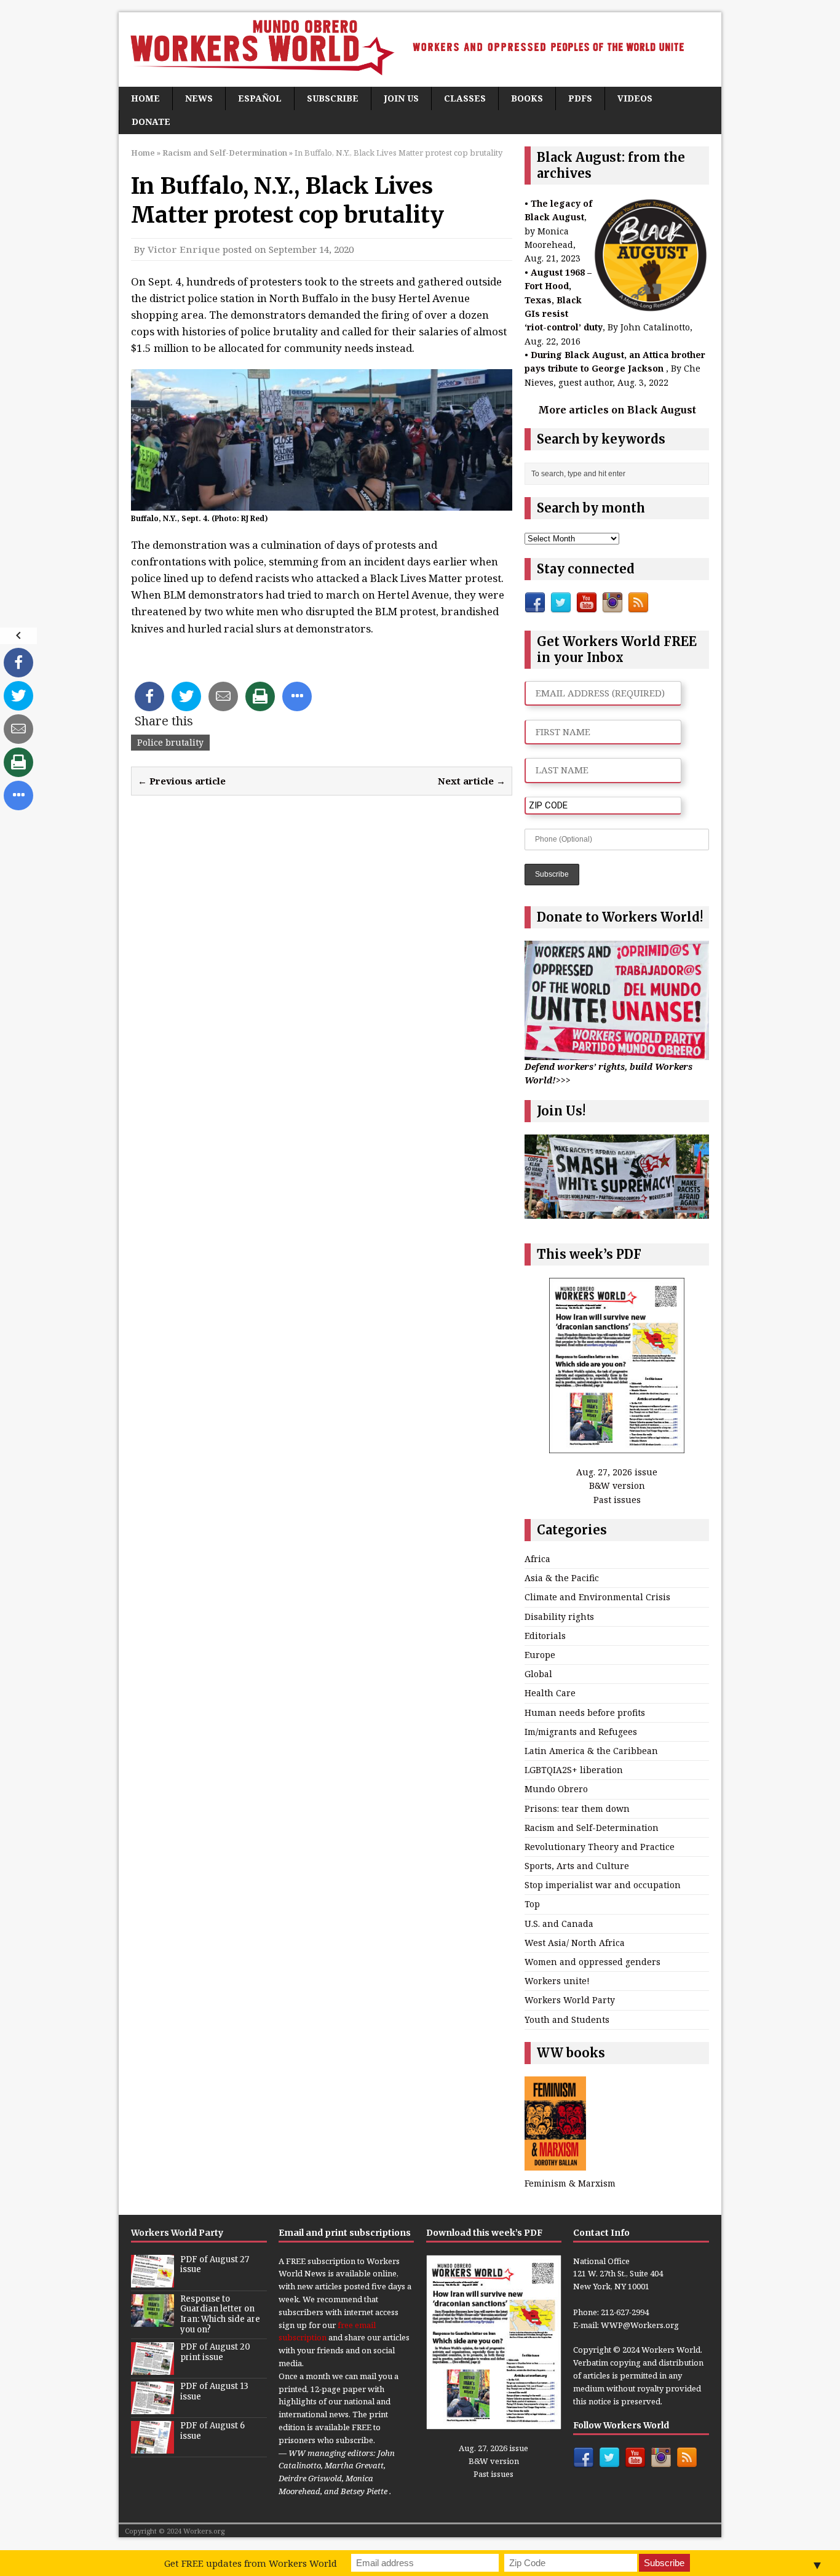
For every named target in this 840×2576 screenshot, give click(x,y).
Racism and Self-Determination (592, 1828)
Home (145, 98)
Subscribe (333, 98)
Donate (151, 122)
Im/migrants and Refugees (581, 1732)
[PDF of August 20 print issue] (153, 2368)
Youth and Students (567, 2020)
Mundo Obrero (556, 1789)
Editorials (545, 1636)
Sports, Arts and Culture (577, 1866)
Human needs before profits (585, 1713)
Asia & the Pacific (562, 1578)
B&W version (617, 1485)
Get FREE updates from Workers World (251, 2563)
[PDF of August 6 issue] (153, 2447)
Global (538, 1674)
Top (532, 1904)
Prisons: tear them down (577, 1808)
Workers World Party (570, 2000)
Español (260, 98)
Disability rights (559, 1617)
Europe (540, 1655)
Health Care (550, 1693)
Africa (537, 1559)
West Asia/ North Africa (575, 1943)
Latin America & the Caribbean (591, 1751)
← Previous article (182, 781)
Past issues (617, 1500)
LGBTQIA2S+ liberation (574, 1770)
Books (527, 98)
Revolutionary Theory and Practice (600, 1847)
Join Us (401, 98)
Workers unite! (557, 1981)
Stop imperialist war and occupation (603, 1885)
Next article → (472, 781)
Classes (465, 98)
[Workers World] (420, 50)
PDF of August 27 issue (215, 2265)
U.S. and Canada (559, 1924)
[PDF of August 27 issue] (153, 2281)
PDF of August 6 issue (212, 2431)
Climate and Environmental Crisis (597, 1597)
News (199, 98)
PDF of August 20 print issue (215, 2352)
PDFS (580, 98)
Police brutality (170, 742)
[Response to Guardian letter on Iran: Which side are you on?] (153, 2320)
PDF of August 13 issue (214, 2391)
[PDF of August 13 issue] (153, 2407)
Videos (635, 98)
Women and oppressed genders (592, 1962)
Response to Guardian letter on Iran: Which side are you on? (220, 2315)
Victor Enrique (184, 249)
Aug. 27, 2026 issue (617, 1472)
